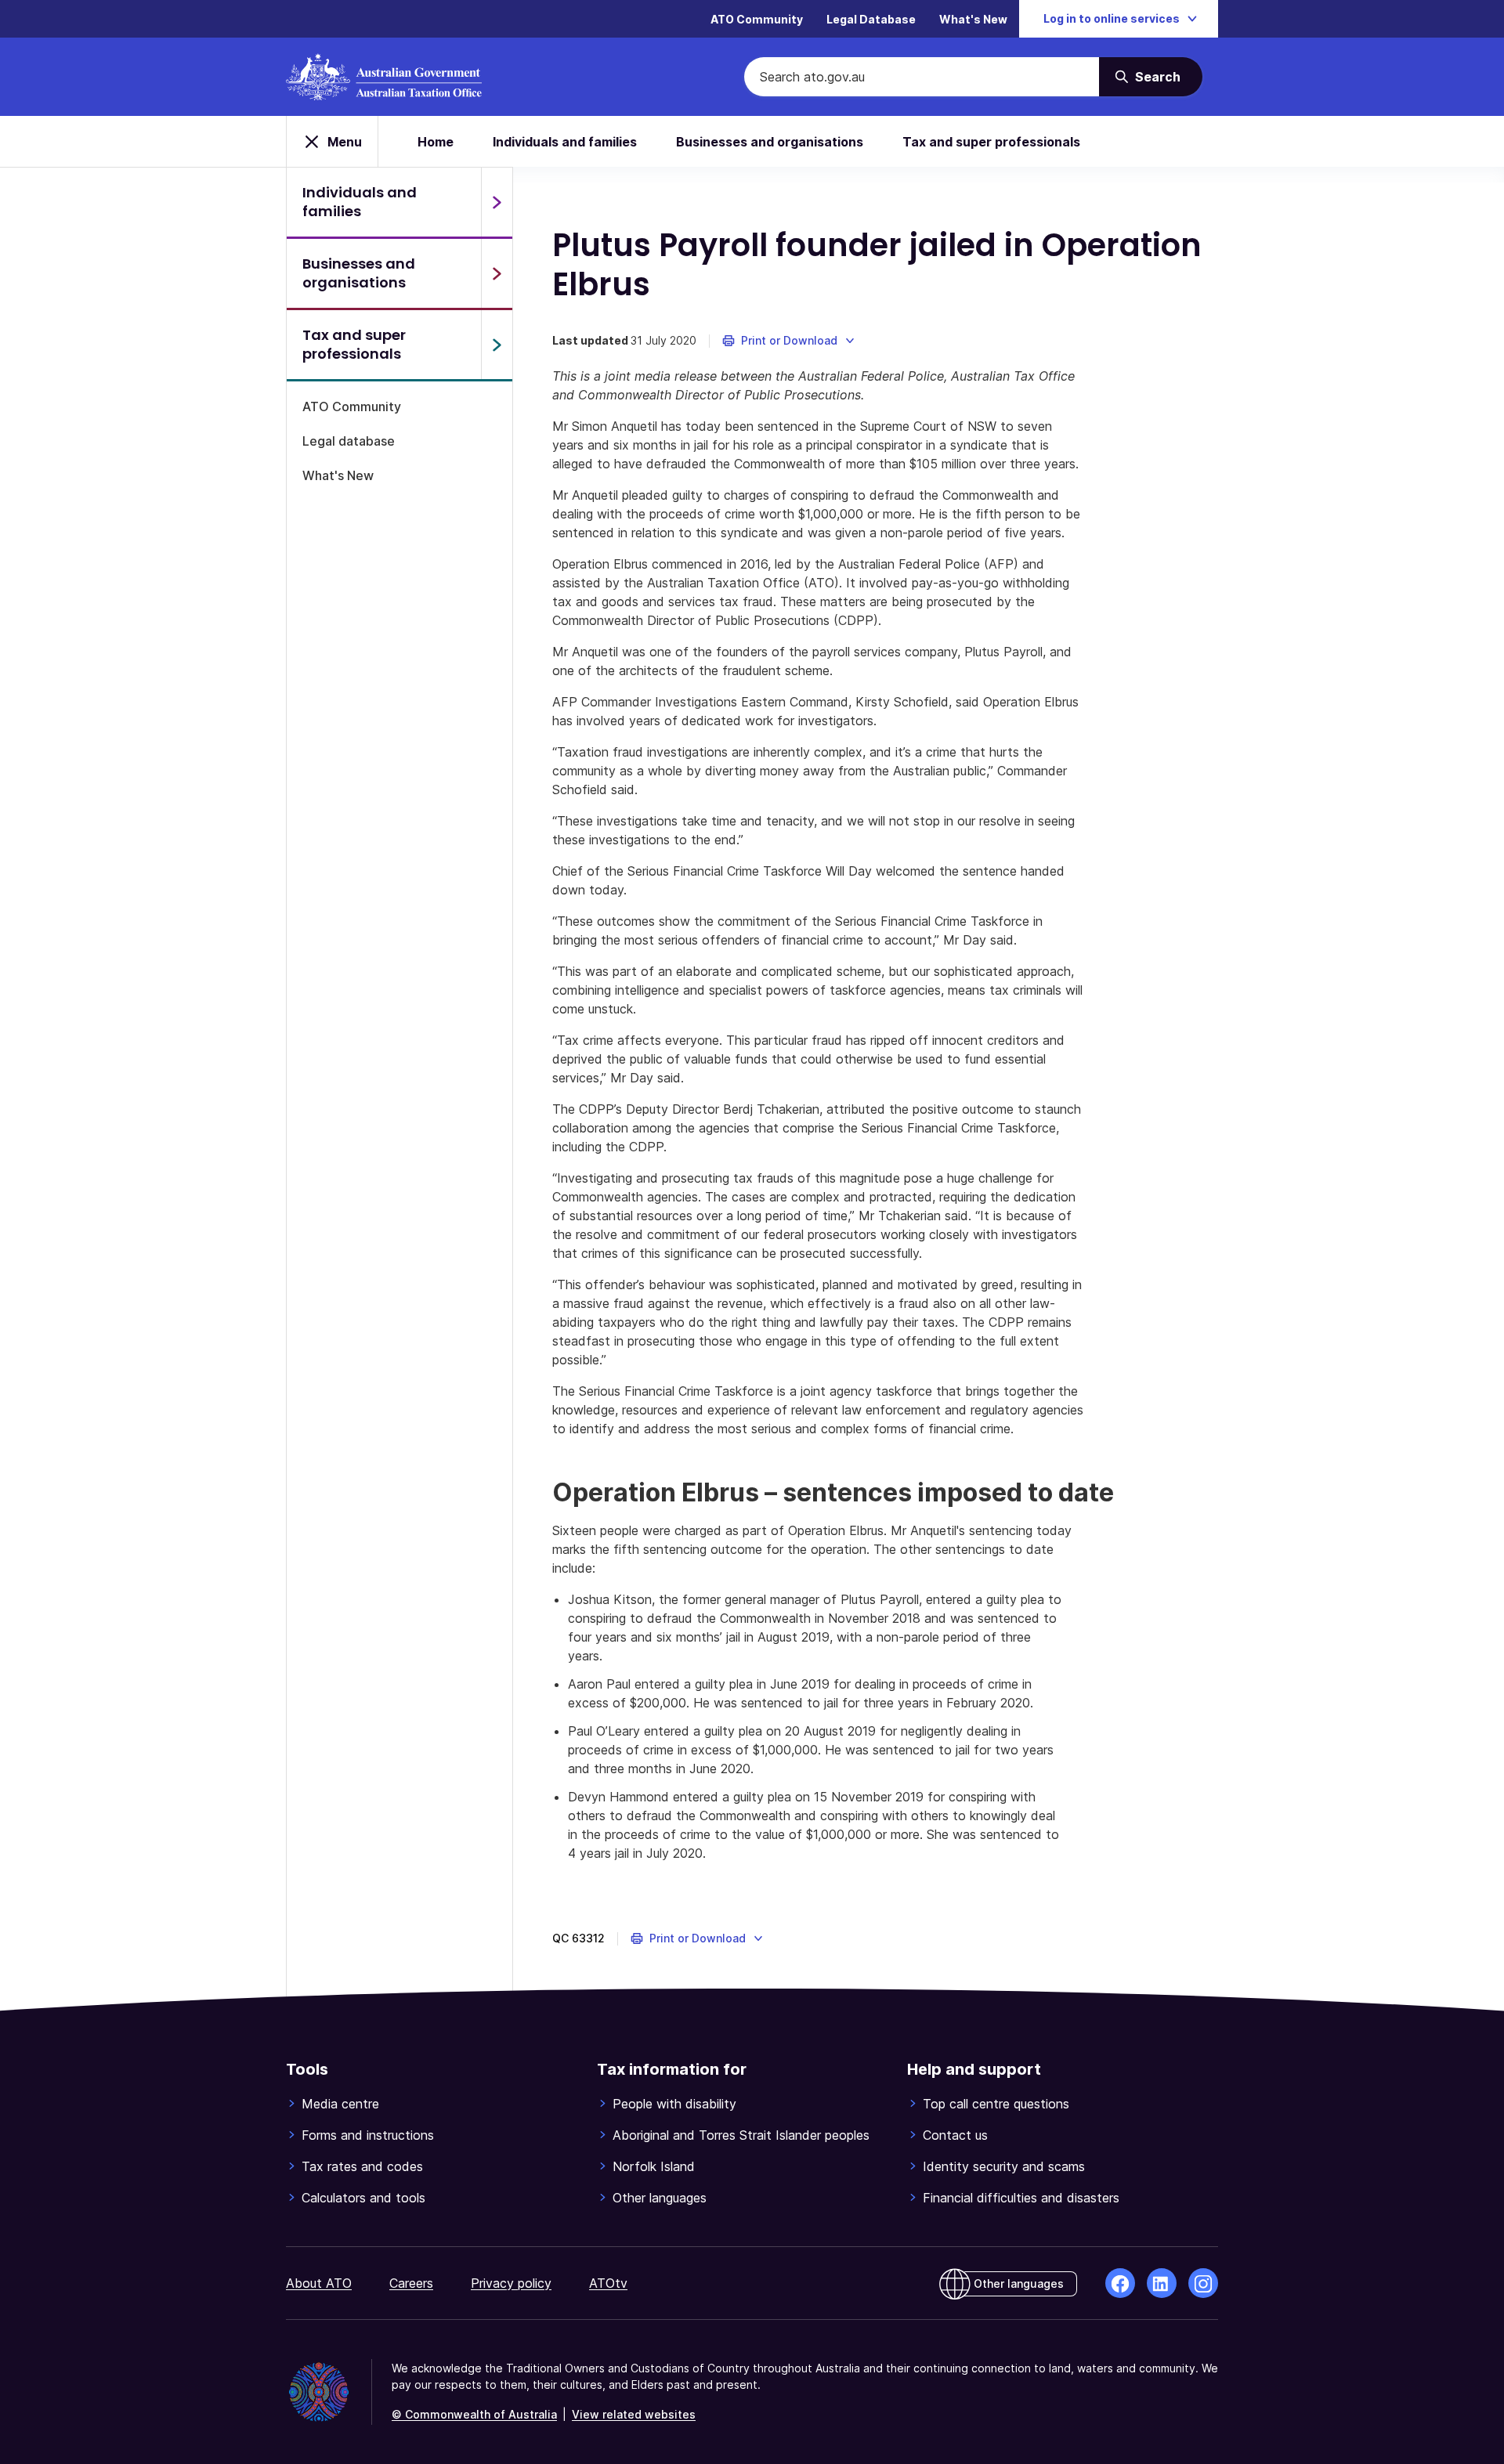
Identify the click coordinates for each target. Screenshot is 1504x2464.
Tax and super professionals (991, 142)
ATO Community (757, 19)
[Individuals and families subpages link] (497, 202)
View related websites (634, 2414)
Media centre (340, 2104)
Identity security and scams (1004, 2166)
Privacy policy (511, 2283)
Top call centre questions (996, 2104)
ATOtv (608, 2283)
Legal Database (871, 19)
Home (436, 142)
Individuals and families (565, 142)
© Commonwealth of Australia (474, 2414)
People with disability (674, 2104)
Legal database (349, 441)
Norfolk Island (654, 2166)
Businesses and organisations (770, 142)
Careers (411, 2283)
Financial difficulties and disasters (1021, 2198)
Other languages (660, 2198)
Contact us (955, 2135)
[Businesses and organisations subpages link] (497, 273)
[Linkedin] (1162, 2283)
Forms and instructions (368, 2135)
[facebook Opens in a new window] (1120, 2283)
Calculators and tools (363, 2198)
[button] (789, 341)
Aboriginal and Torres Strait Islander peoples (741, 2135)
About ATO (319, 2283)
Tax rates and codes (362, 2166)
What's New (973, 19)
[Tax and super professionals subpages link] (497, 345)
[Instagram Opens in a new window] (1203, 2283)
